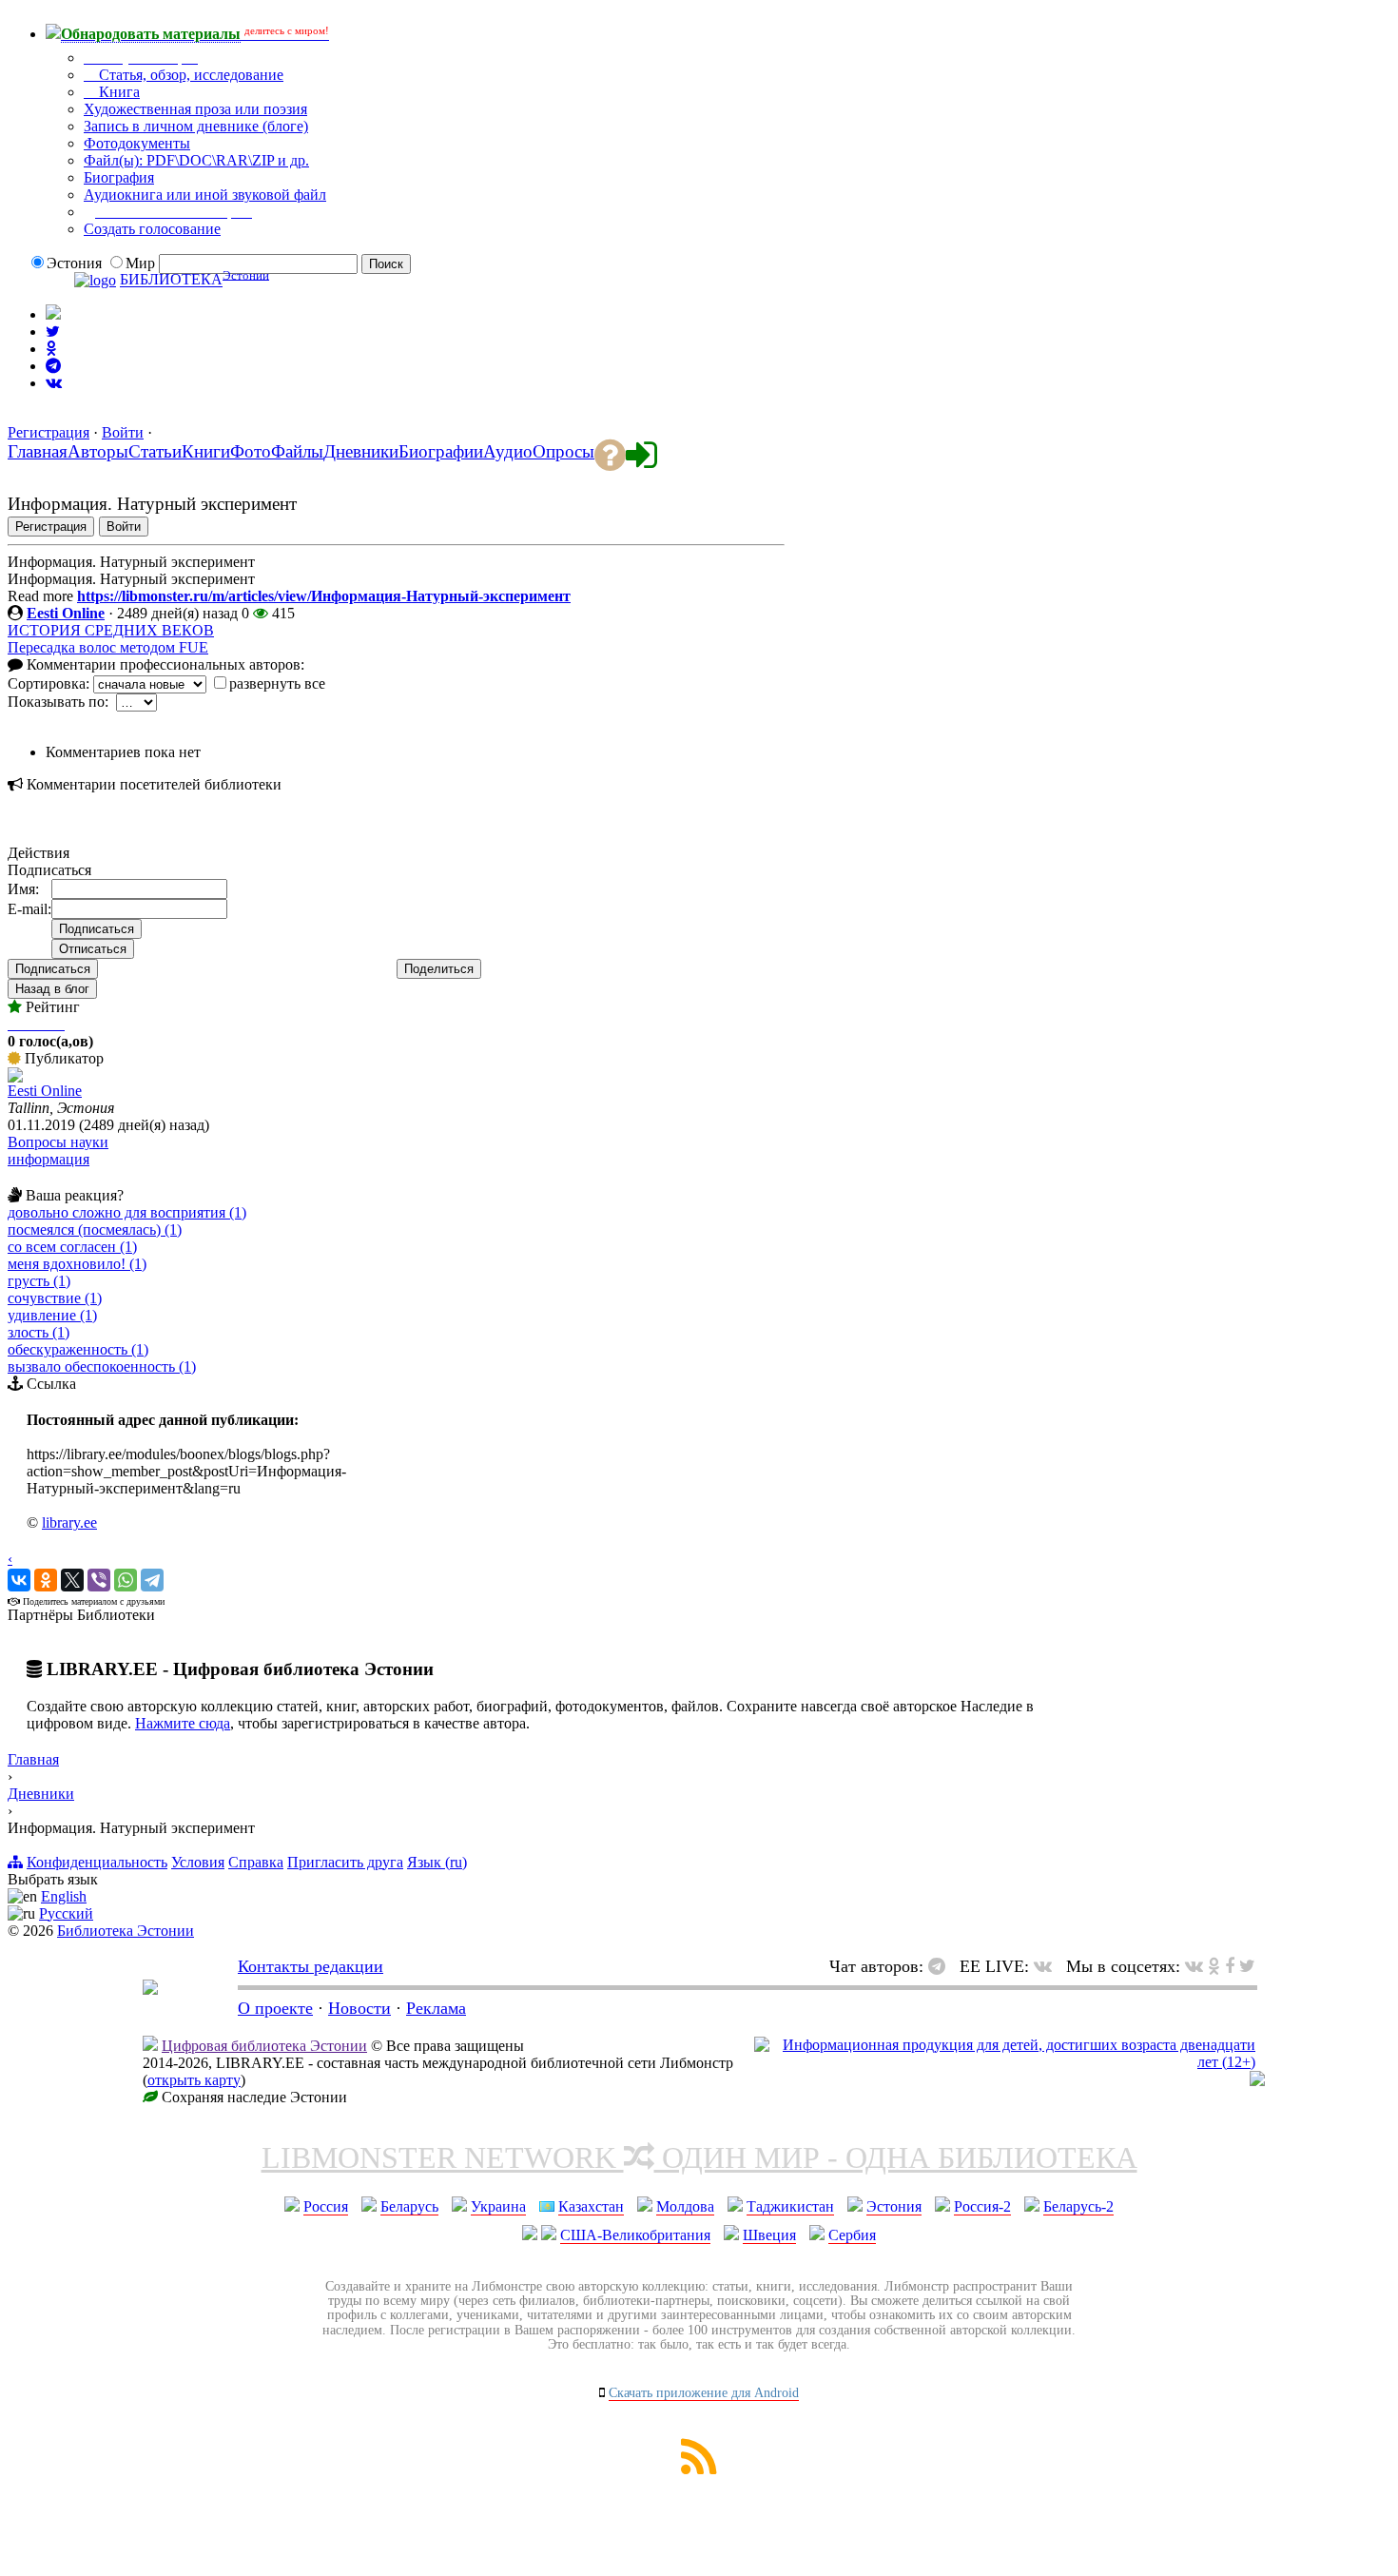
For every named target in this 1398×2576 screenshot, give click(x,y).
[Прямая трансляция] (1048, 1966)
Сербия (852, 2235)
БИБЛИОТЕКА (171, 280)
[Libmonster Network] (1005, 2062)
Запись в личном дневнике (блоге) (196, 126)
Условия (198, 1862)
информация (49, 1159)
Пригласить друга (345, 1862)
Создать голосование (152, 229)
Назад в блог (52, 989)
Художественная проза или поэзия (195, 109)
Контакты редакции (311, 1966)
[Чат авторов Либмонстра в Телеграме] (53, 366)
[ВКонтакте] (19, 1580)
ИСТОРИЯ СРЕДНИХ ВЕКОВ (111, 630)
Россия (326, 2206)
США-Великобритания (635, 2235)
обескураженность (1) (78, 1349)
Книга (117, 92)
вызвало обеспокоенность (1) (102, 1366)
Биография (119, 177)
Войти (123, 432)
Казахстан (591, 2206)
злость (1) (39, 1332)
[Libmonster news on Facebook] (1230, 1966)
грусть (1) (39, 1281)
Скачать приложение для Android (704, 2393)
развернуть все (277, 683)
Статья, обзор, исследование (189, 75)
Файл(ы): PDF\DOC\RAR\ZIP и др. (196, 160)
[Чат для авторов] (942, 1966)
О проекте (275, 2008)
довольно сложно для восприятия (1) (127, 1212)
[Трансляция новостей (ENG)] (53, 332)
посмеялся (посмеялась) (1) (95, 1229)
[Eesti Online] (15, 1077)
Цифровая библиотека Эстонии (264, 2046)
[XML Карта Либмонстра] (699, 2469)
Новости (359, 2008)
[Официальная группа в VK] (54, 383)
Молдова (685, 2206)
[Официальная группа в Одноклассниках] (51, 349)
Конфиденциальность (97, 1862)
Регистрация (49, 432)
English (64, 1896)
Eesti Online (66, 613)
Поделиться (439, 969)
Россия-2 (982, 2206)
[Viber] (99, 1580)
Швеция (769, 2235)
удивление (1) (52, 1315)
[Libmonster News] (1247, 1966)
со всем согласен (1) (72, 1247)
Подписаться (53, 969)
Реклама (436, 2008)
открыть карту (194, 2080)
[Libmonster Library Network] (1257, 2081)
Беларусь (409, 2206)
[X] (72, 1580)
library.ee (69, 1522)
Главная (33, 1759)
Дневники (41, 1794)
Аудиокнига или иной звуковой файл (205, 195)
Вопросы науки (58, 1142)
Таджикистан (790, 2206)
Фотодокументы (137, 143)
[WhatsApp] (126, 1580)
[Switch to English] (53, 314)
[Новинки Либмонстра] (1214, 1966)
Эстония (894, 2206)
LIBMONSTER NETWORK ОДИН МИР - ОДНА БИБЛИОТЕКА (699, 2157)
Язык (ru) (437, 1862)
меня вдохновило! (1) (77, 1264)
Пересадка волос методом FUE (108, 647)
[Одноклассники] (46, 1580)
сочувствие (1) (55, 1298)
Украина (498, 2206)
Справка (256, 1862)
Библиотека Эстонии (126, 1931)
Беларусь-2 (1078, 2206)
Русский (66, 1913)
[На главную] (150, 1989)
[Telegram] (152, 1580)
